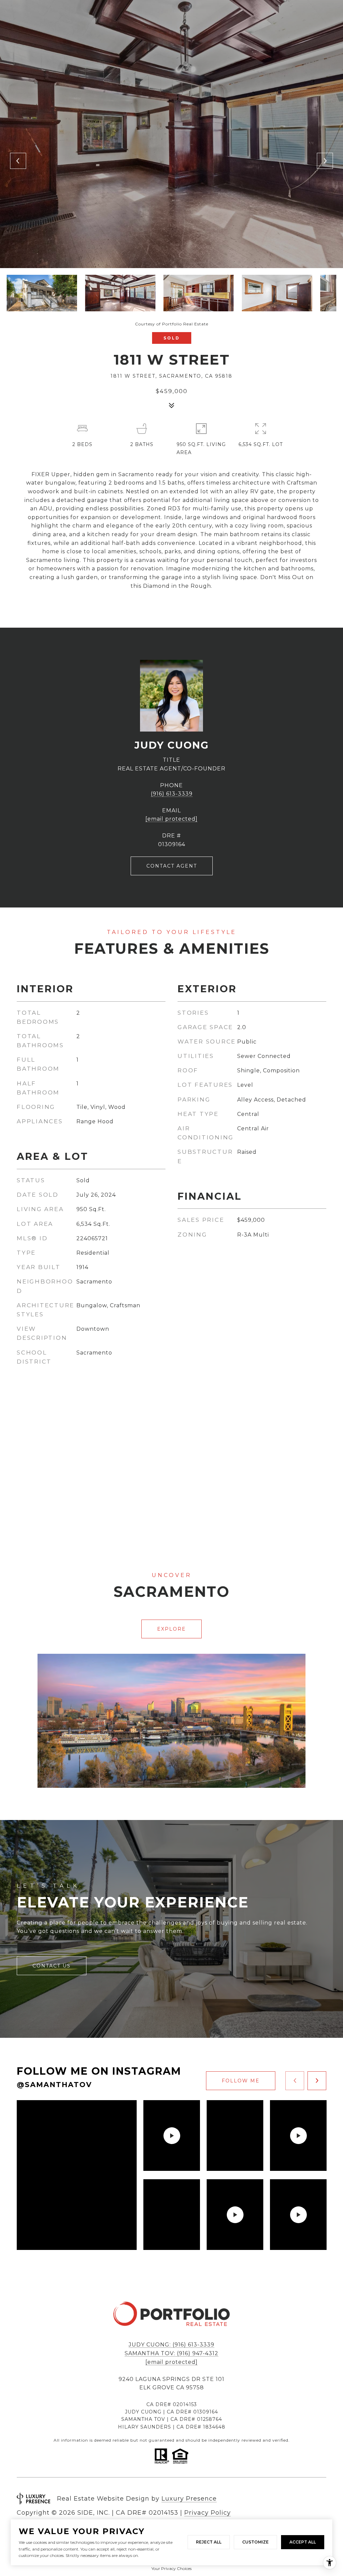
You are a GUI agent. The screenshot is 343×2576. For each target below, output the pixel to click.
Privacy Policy (208, 2513)
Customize (255, 2542)
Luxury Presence (189, 2499)
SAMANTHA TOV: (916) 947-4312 (171, 2353)
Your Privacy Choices (171, 2568)
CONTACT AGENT (172, 866)
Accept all (303, 2542)
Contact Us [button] (52, 1966)
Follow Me (241, 2081)
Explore (171, 1629)
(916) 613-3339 (172, 794)
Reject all (209, 2542)
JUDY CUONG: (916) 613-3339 (171, 2345)
